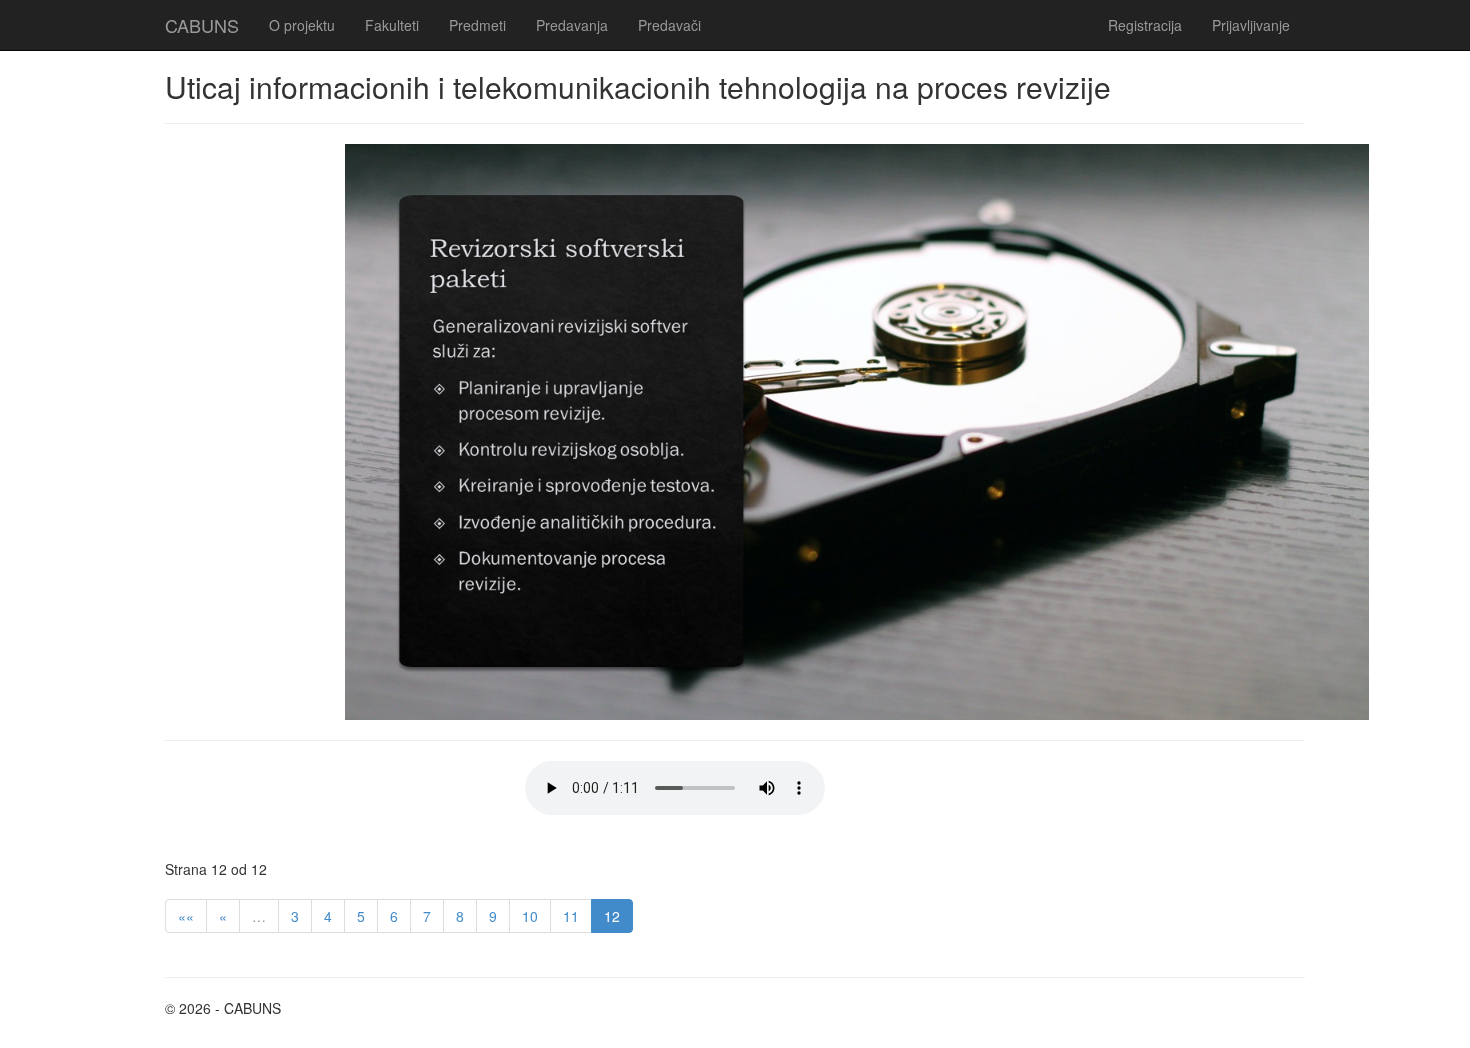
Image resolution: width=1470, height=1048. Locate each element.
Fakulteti (392, 25)
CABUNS (202, 25)
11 (571, 916)
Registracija (1145, 25)
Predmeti (477, 25)
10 (530, 916)
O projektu (302, 25)
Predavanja (572, 25)
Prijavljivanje (1251, 25)
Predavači (669, 25)
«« (186, 916)
